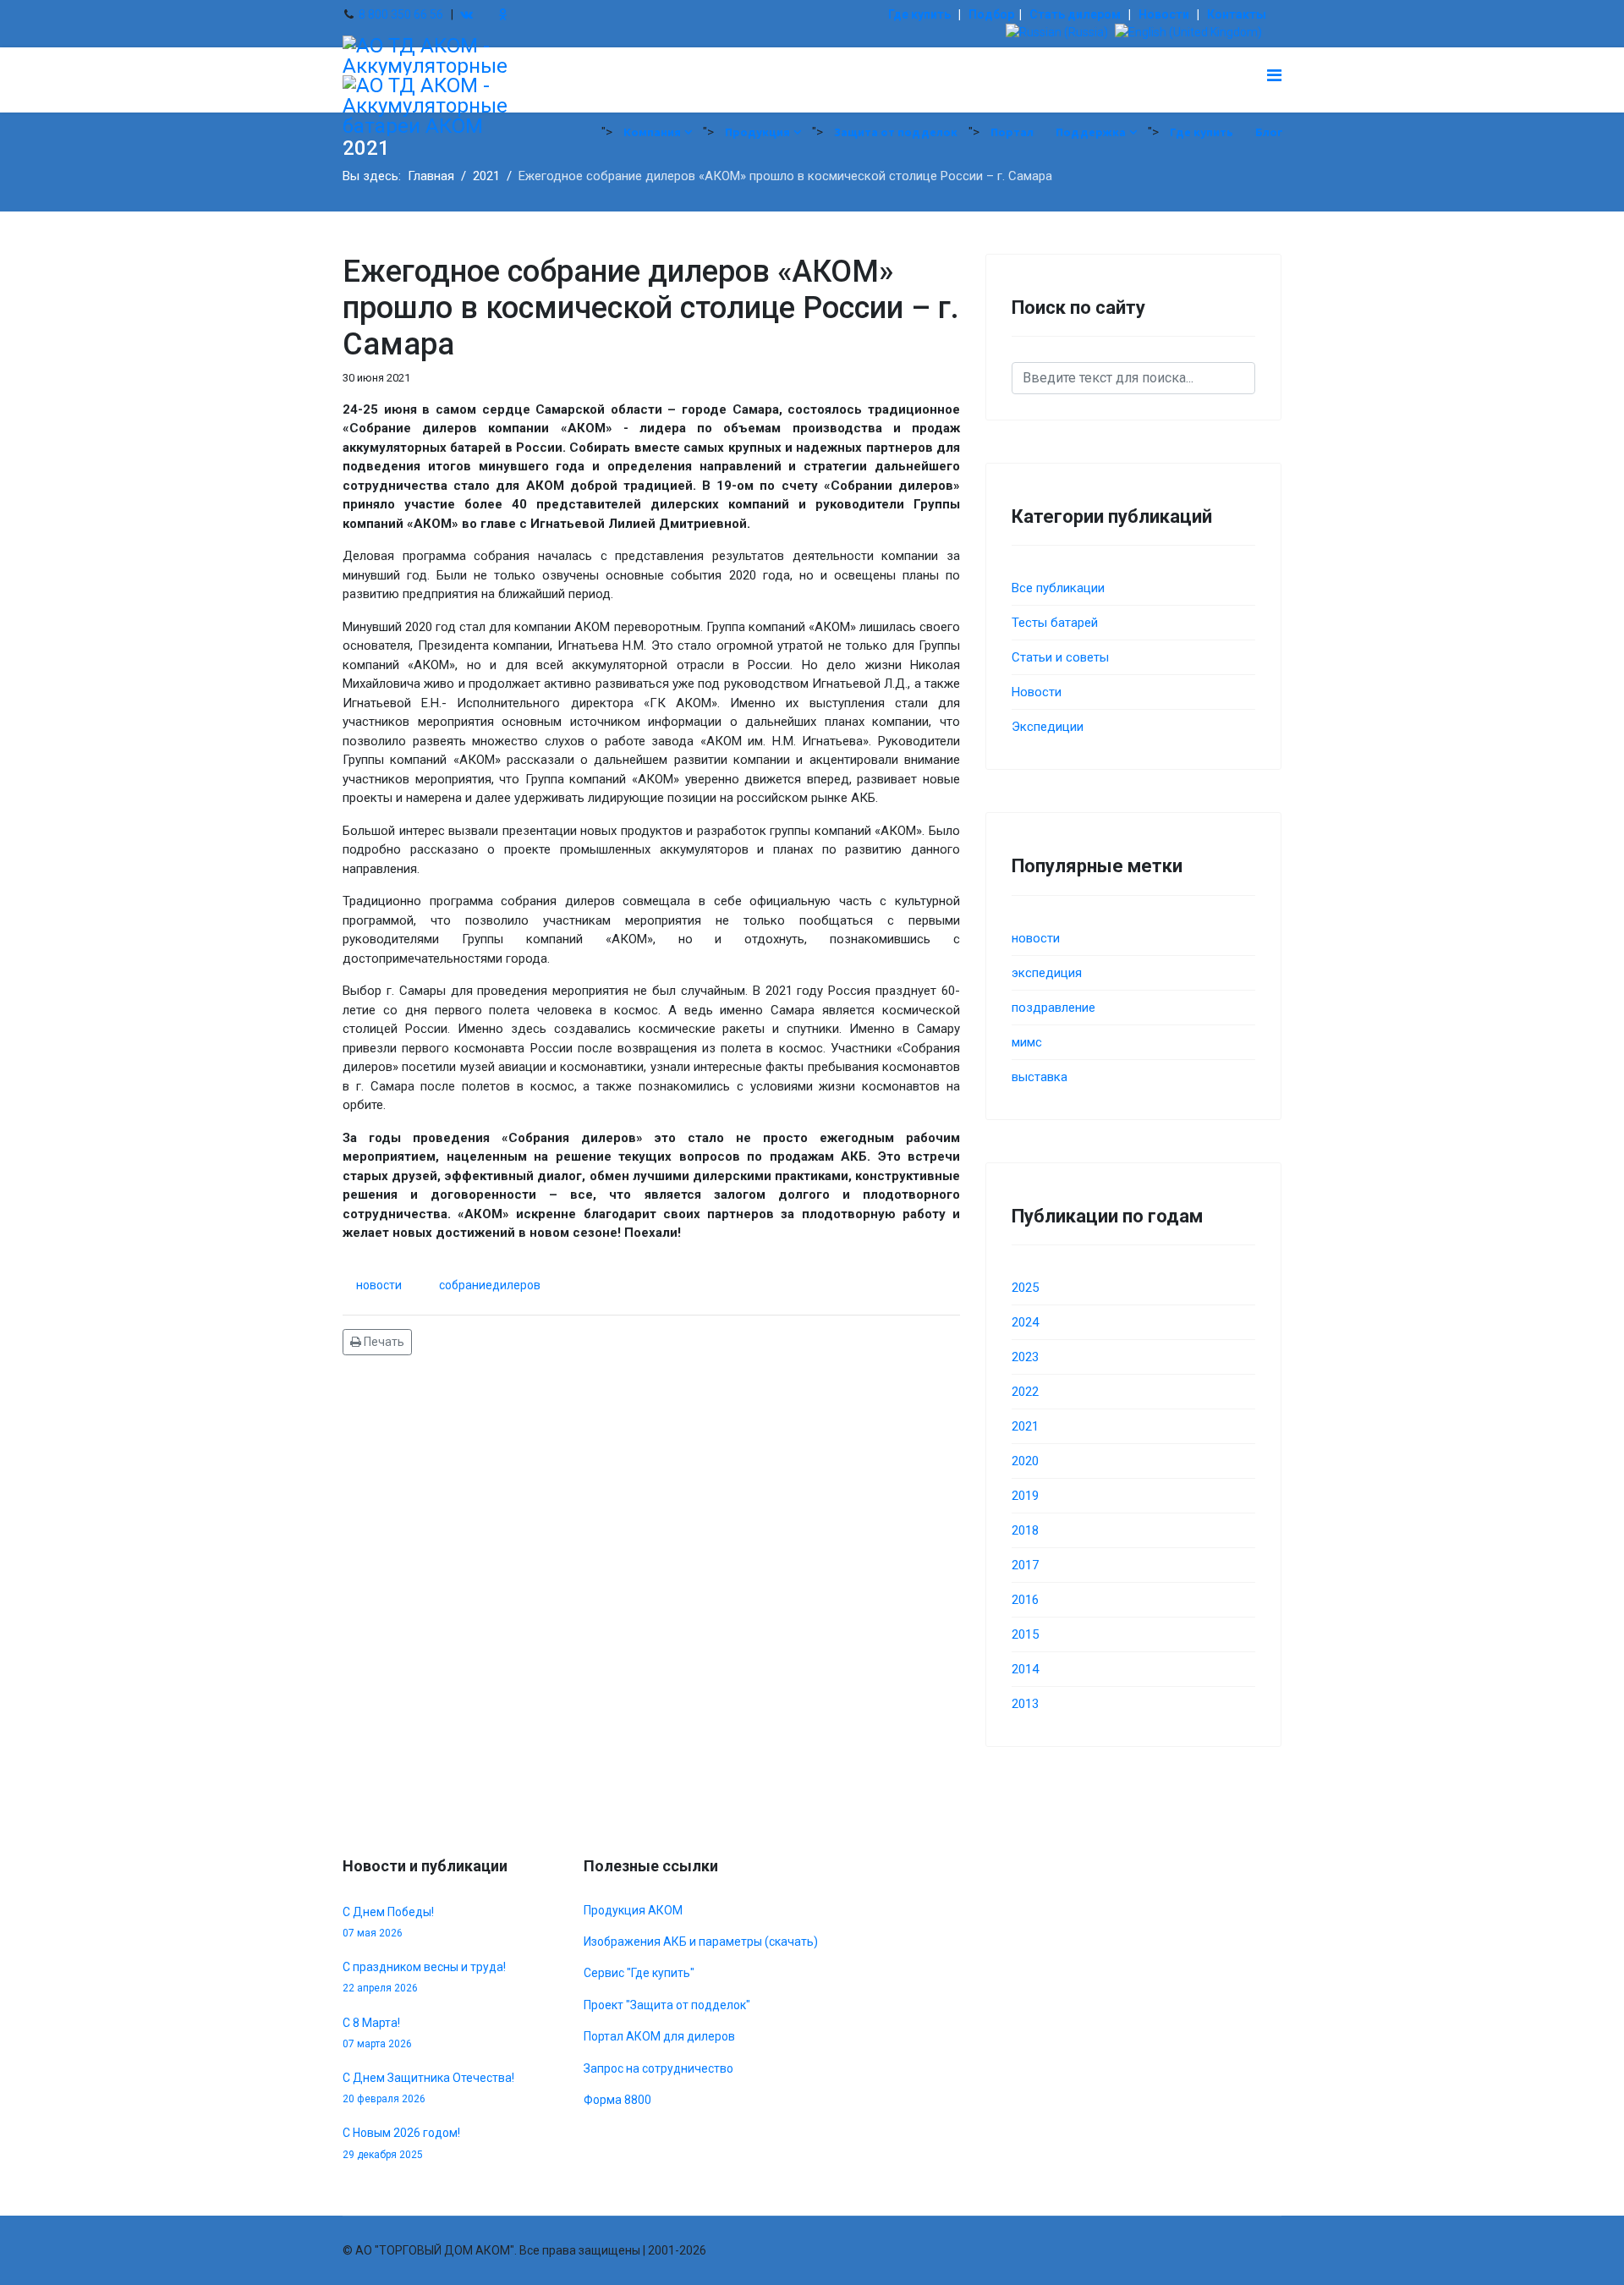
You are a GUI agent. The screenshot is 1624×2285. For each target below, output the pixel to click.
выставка (1040, 1077)
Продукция (757, 132)
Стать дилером (1075, 14)
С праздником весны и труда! (424, 1977)
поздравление (1053, 1008)
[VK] (466, 14)
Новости (1164, 14)
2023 (1025, 1357)
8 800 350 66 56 (401, 14)
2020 (1025, 1461)
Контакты (1237, 14)
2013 (1025, 1704)
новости (379, 1285)
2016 (1025, 1600)
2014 (1025, 1669)
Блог (1269, 132)
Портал (1012, 132)
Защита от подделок (896, 132)
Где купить (919, 14)
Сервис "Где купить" (639, 1973)
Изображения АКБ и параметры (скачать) (701, 1942)
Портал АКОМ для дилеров (659, 2036)
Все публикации (1058, 588)
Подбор (991, 14)
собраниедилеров (490, 1285)
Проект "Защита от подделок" (667, 2005)
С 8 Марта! (377, 2033)
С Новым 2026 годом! (401, 2143)
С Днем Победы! (388, 1922)
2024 (1025, 1322)
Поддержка (1091, 132)
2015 (1025, 1634)
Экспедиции (1048, 727)
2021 (1025, 1426)
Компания (652, 132)
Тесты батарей (1055, 623)
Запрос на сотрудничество (658, 2068)
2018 (1025, 1530)
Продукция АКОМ (633, 1910)
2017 (1025, 1565)
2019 (1025, 1496)
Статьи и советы (1060, 657)
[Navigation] (1274, 76)
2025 (1025, 1288)
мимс (1027, 1042)
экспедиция (1047, 973)
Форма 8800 (617, 2100)
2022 (1025, 1392)
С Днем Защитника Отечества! (428, 2088)
